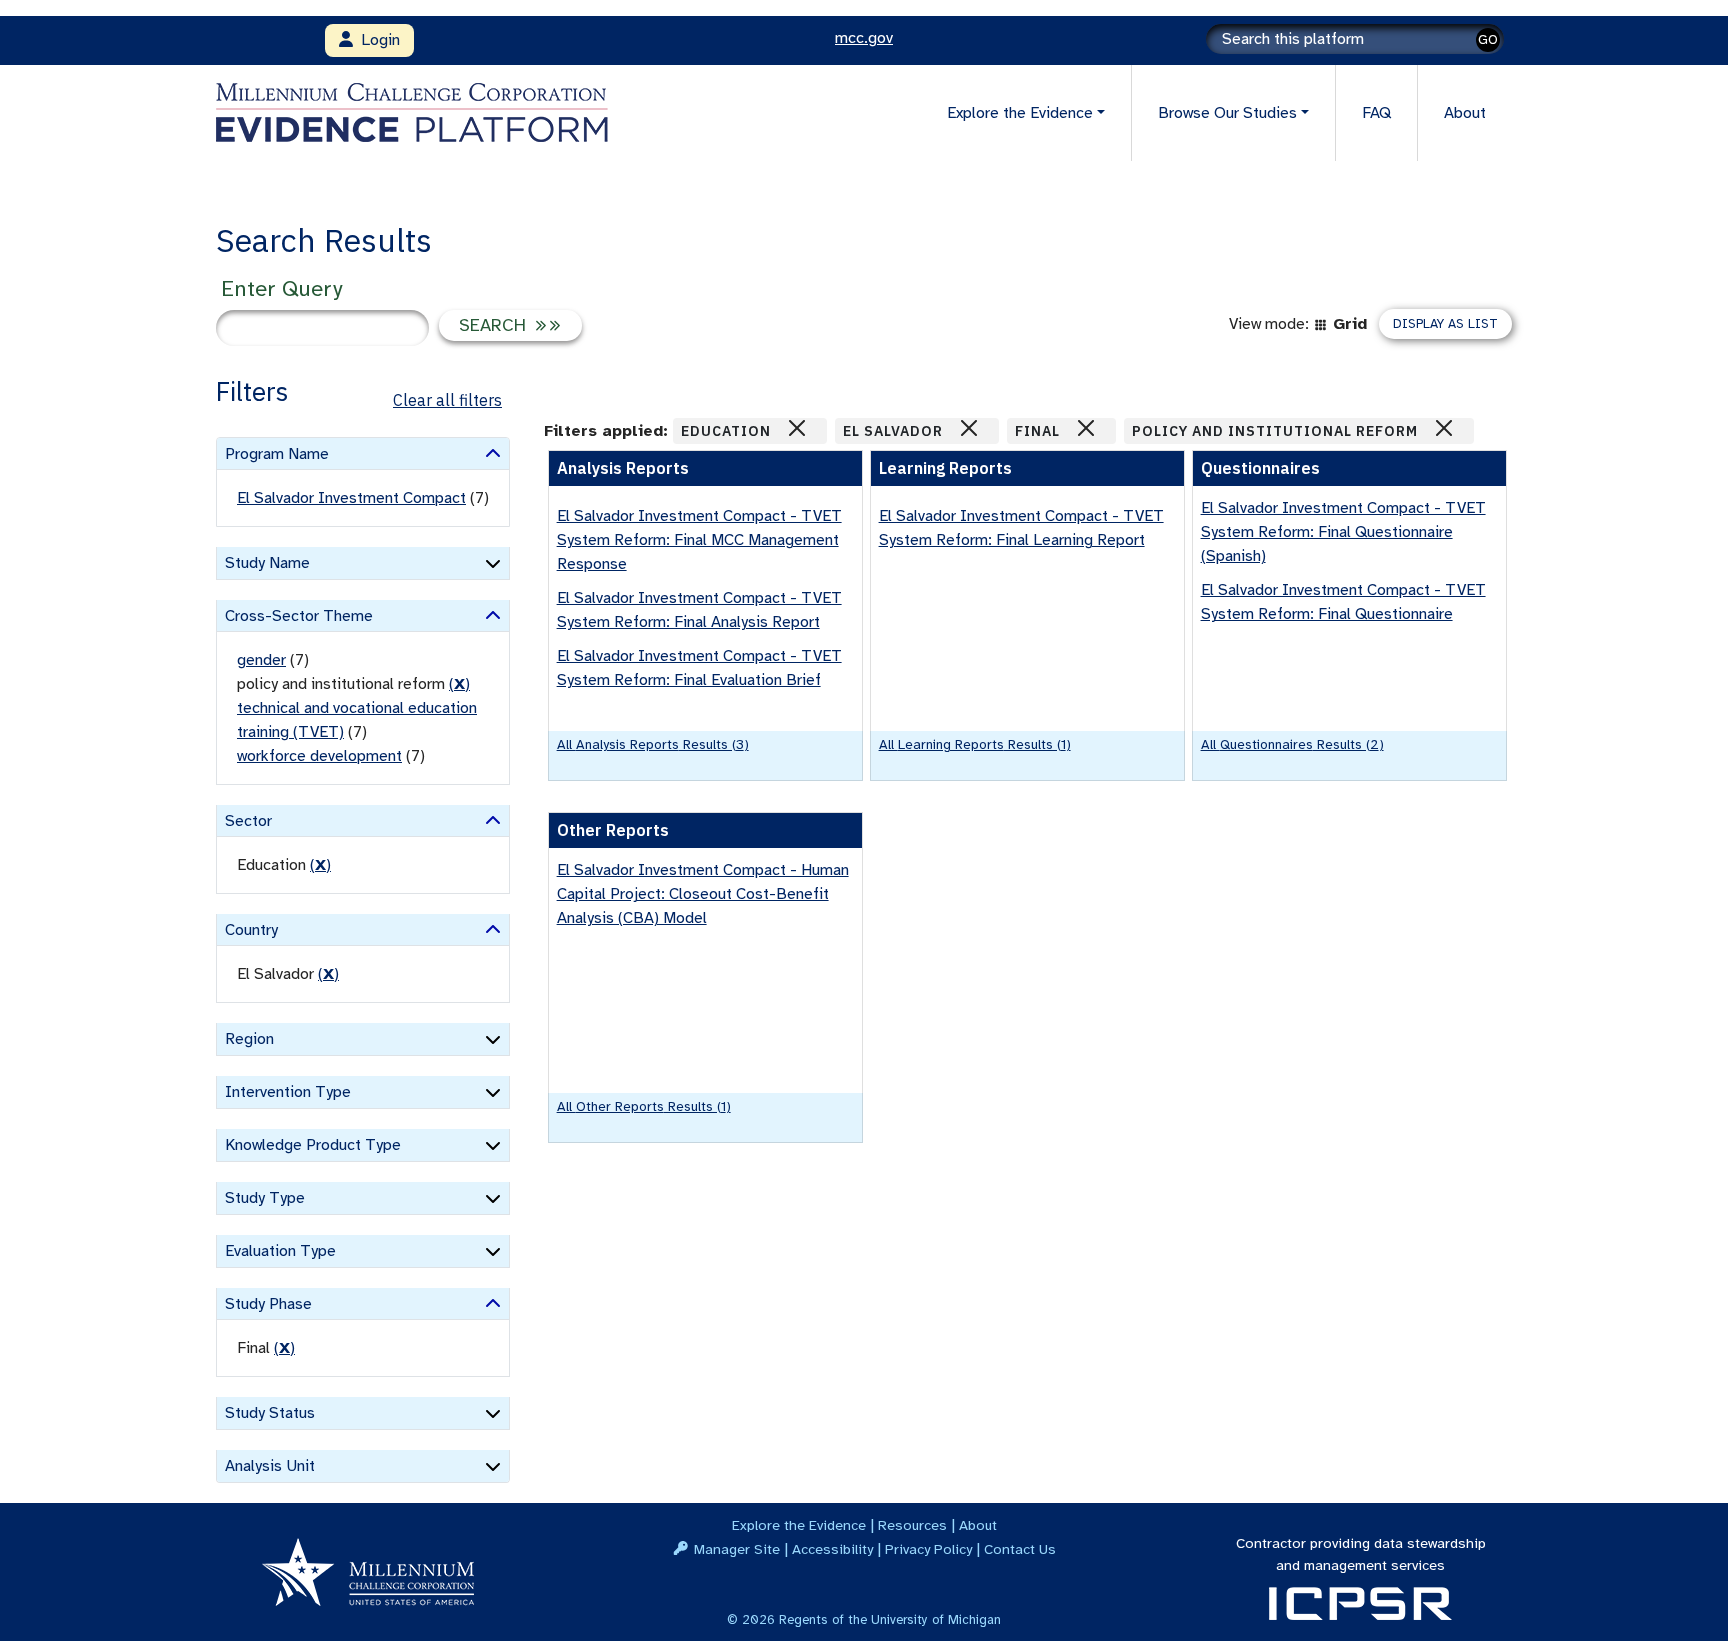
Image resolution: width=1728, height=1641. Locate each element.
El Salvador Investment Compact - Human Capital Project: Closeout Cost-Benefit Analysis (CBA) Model (703, 894)
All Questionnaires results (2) (1292, 744)
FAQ (1376, 113)
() (459, 684)
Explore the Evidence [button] (1020, 113)
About (1465, 113)
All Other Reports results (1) (644, 1106)
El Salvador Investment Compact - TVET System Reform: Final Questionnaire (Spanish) (1343, 532)
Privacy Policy (928, 1549)
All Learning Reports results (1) (975, 744)
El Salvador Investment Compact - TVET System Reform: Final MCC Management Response (699, 540)
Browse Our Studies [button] (1227, 113)
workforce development (319, 756)
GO (1488, 39)
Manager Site (737, 1549)
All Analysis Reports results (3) (653, 744)
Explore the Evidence (799, 1525)
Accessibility (832, 1549)
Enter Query (281, 288)
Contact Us (1020, 1549)
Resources (912, 1525)
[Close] (797, 428)
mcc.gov (864, 38)
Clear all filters (447, 400)
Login (376, 40)
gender (261, 660)
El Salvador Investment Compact (351, 498)
